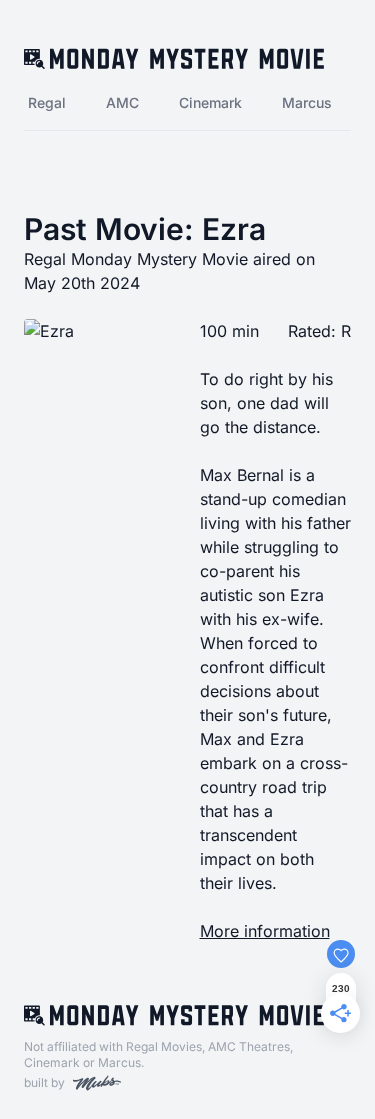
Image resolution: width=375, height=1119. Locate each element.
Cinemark (210, 102)
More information (265, 931)
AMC (122, 102)
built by (44, 1082)
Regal (47, 102)
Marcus (307, 102)
